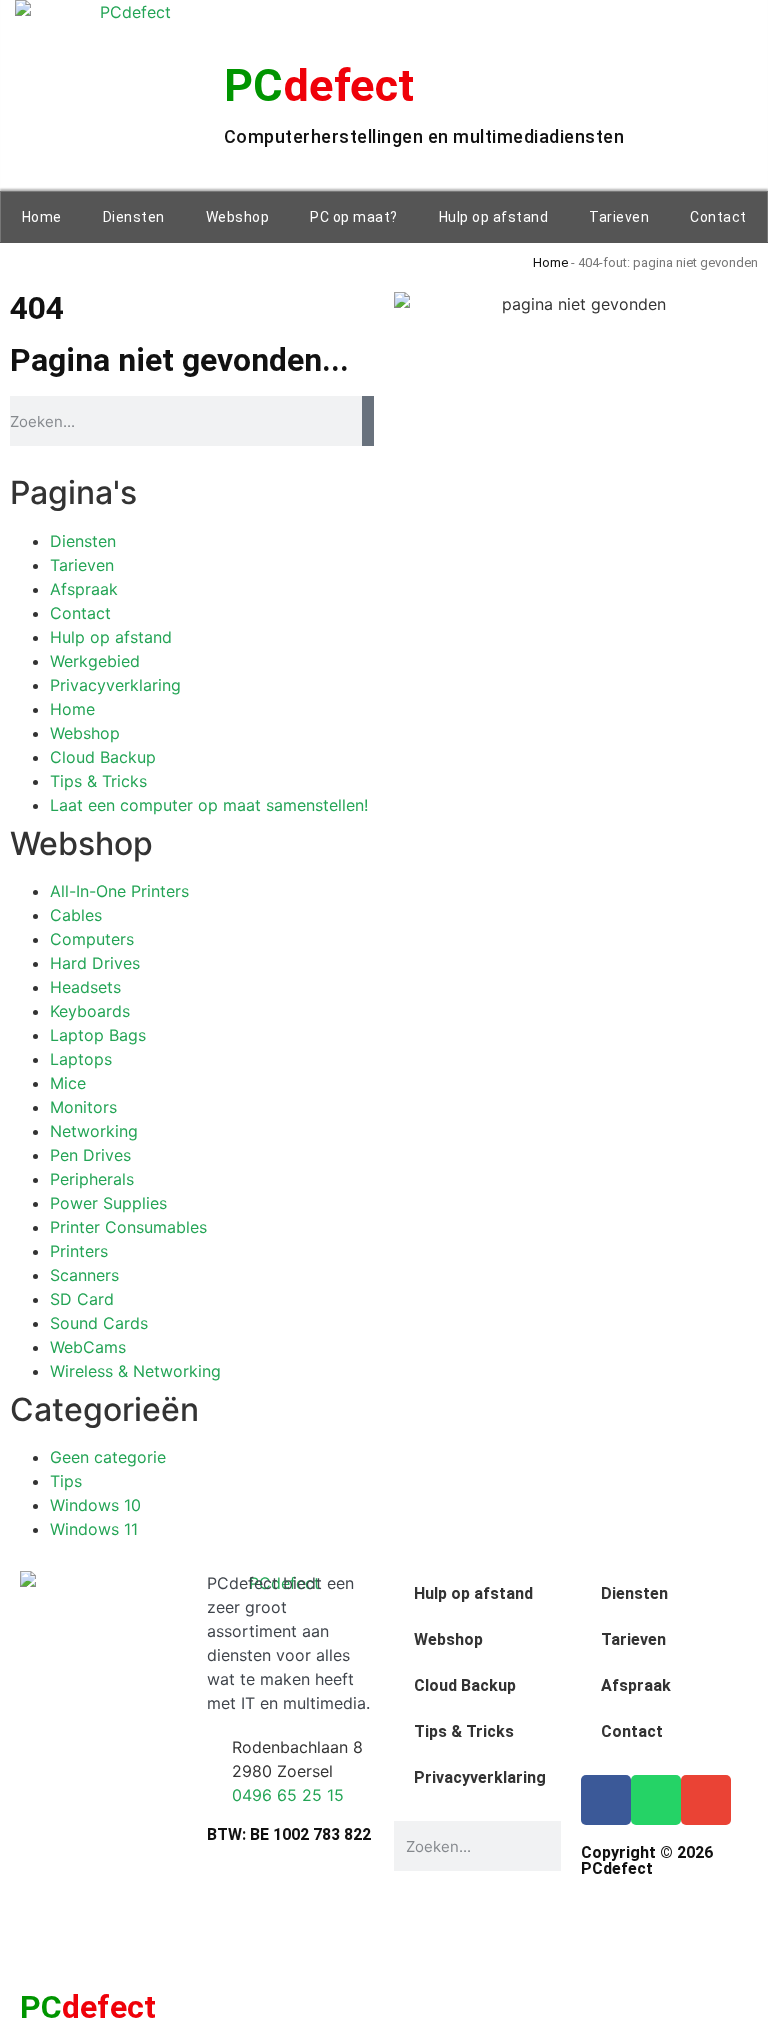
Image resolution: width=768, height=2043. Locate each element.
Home (42, 217)
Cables (76, 915)
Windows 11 (94, 1529)
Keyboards (90, 1011)
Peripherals (92, 1179)
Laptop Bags (98, 1035)
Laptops (81, 1059)
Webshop (238, 217)
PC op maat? (354, 217)
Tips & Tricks (98, 781)
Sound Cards (99, 1323)
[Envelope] (706, 1800)
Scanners (84, 1275)
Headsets (85, 987)
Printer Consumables (128, 1227)
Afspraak (84, 589)
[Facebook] (606, 1800)
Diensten (134, 217)
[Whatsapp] (656, 1800)
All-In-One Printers (119, 891)
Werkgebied (95, 661)
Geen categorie (108, 1457)
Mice (68, 1083)
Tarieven (619, 217)
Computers (92, 939)
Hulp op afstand (494, 217)
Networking (94, 1131)
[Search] (368, 421)
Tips (66, 1481)
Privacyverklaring (115, 685)
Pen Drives (90, 1155)
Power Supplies (108, 1203)
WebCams (88, 1347)
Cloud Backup (103, 757)
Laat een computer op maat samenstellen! (209, 805)
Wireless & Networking (135, 1371)
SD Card (82, 1299)
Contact (718, 217)
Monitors (83, 1107)
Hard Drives (95, 963)
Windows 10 (95, 1505)
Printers (79, 1251)
